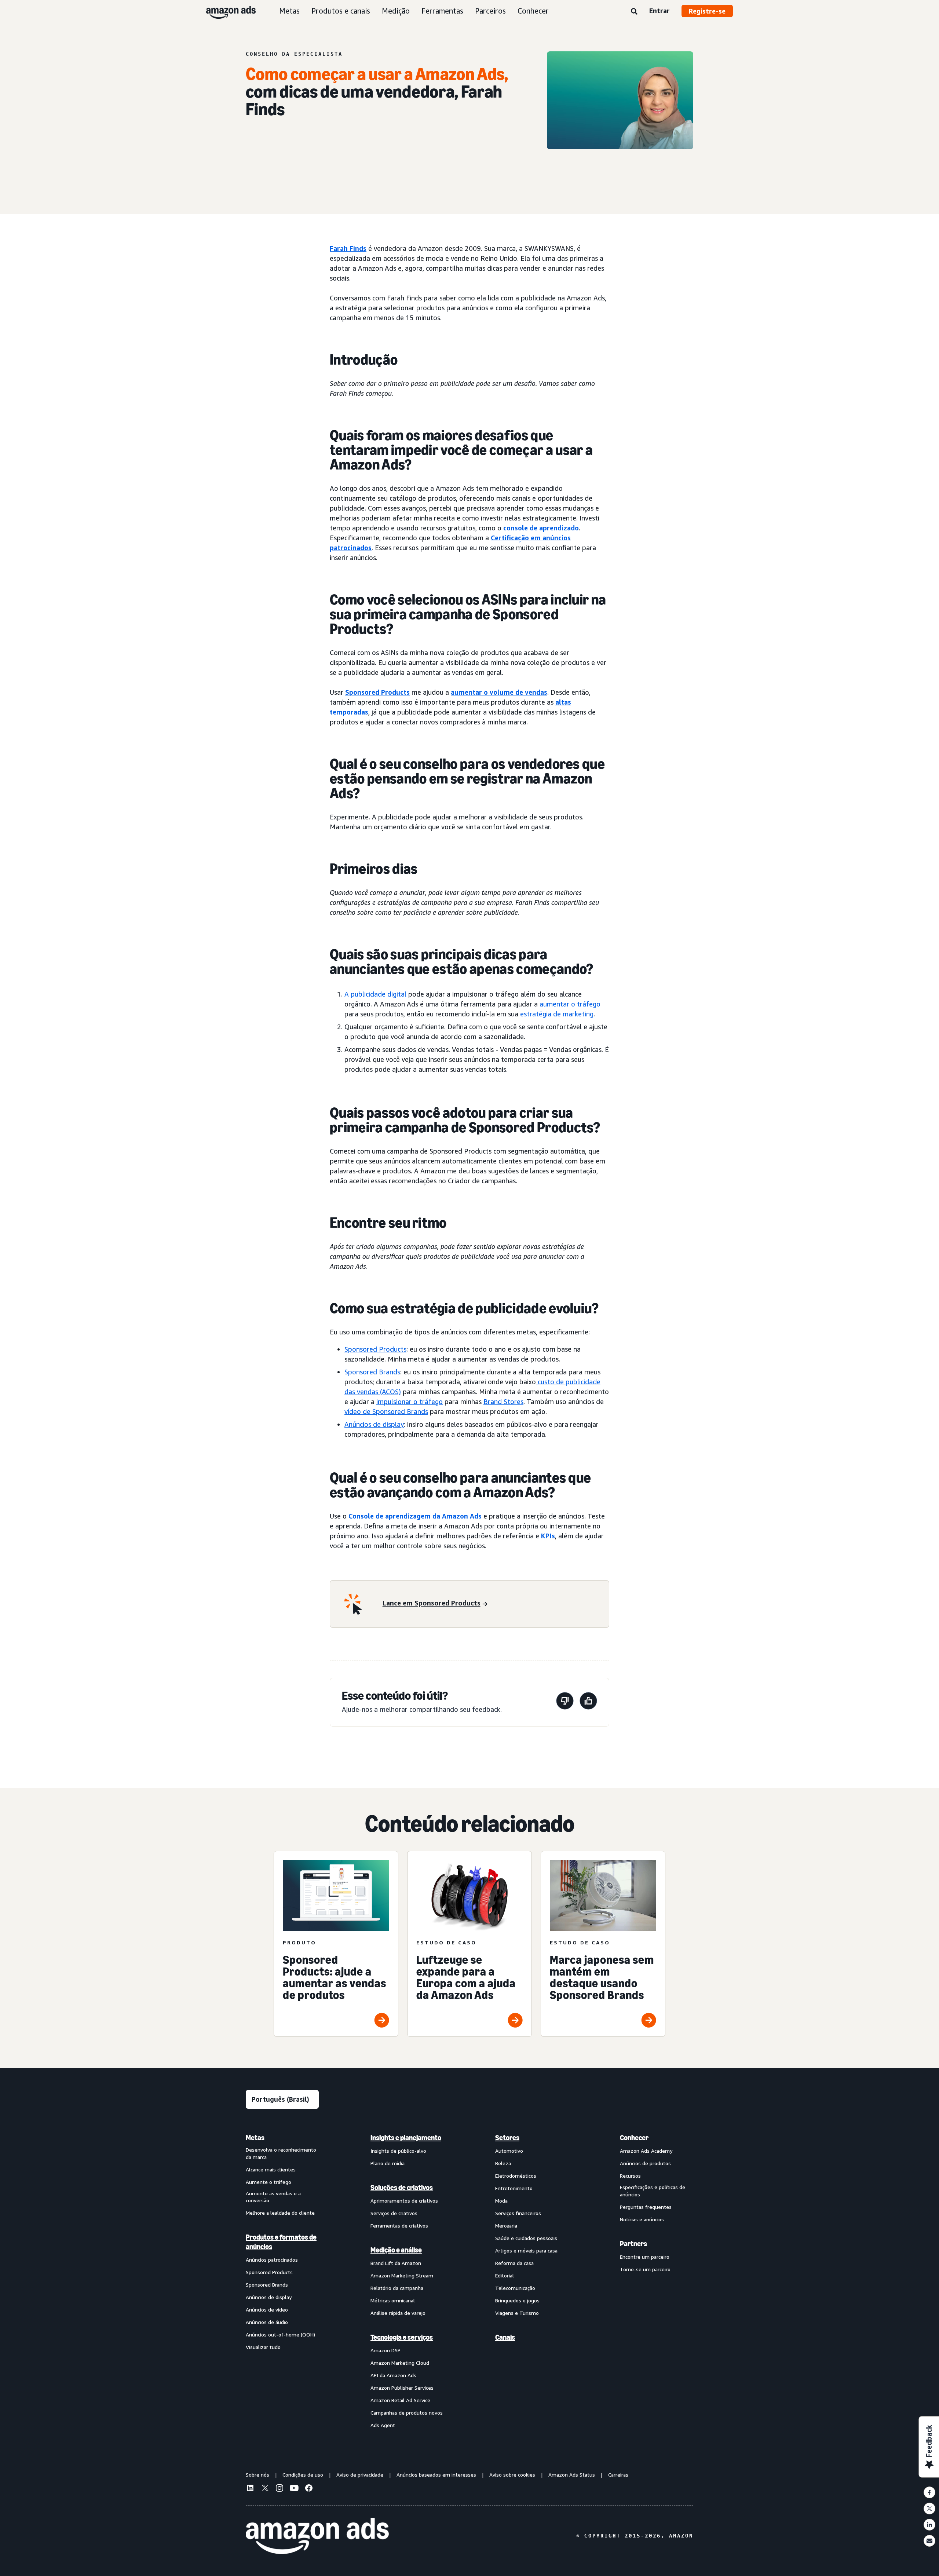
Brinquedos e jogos (517, 2300)
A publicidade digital (375, 994)
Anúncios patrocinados (272, 2260)
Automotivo (509, 2151)
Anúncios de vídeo (267, 2310)
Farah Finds (348, 248)
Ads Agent (383, 2425)
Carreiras (618, 2475)
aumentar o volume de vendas (499, 692)
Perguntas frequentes (646, 2207)
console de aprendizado (541, 528)
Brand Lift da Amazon (396, 2263)
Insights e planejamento (406, 2138)
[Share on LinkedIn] (929, 2525)
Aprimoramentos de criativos (404, 2201)
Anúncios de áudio (267, 2322)
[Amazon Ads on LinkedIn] (250, 2489)
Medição (396, 11)
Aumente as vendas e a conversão (273, 2197)
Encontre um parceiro (645, 2257)
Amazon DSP (386, 2350)
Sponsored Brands (372, 1372)
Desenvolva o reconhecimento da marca (281, 2153)
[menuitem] (282, 2281)
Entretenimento (514, 2188)
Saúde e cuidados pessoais (526, 2238)
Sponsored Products (377, 692)
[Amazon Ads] (225, 11)
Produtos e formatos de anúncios (281, 2242)
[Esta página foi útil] (588, 1702)
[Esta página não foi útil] (565, 1702)
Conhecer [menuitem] (634, 2138)
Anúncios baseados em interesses (436, 2475)
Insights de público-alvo (398, 2151)
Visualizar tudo (263, 2347)
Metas (289, 11)
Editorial (505, 2275)
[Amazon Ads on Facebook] (309, 2489)
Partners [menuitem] (633, 2244)
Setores (507, 2138)
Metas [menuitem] (255, 2138)
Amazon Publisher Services (402, 2388)
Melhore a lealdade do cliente (280, 2213)
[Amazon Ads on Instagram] (279, 2489)
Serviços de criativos (394, 2213)
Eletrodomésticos (516, 2176)
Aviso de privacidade (360, 2475)
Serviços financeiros (518, 2213)
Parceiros (490, 11)
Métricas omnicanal (393, 2300)
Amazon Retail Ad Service (400, 2400)
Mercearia (506, 2226)
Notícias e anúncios (642, 2219)
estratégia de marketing (557, 1014)
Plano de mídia (388, 2163)
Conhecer (533, 11)
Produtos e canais (341, 11)
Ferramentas (442, 11)
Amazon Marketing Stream (402, 2275)
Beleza (503, 2163)
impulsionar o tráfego (410, 1402)
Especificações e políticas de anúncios (653, 2191)
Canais (505, 2337)
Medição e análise (396, 2250)
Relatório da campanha (397, 2288)
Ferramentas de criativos (399, 2226)
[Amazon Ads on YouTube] (294, 2489)
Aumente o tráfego (268, 2182)
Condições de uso (303, 2475)
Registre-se (707, 11)
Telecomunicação (515, 2288)
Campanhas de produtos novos (407, 2413)
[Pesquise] (634, 12)
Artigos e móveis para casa (526, 2250)
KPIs (548, 1536)
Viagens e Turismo (517, 2313)
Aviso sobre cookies (512, 2475)
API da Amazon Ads (393, 2375)
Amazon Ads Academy (646, 2151)
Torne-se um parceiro (645, 2269)
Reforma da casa (514, 2263)
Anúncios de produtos (645, 2163)
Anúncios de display (374, 1424)
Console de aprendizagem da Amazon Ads (415, 1516)
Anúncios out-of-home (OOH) (280, 2334)
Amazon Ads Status (572, 2475)
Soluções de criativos (402, 2188)
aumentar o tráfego (570, 1004)
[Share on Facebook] (929, 2492)
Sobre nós (257, 2475)
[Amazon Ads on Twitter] (265, 2489)
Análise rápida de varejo (398, 2313)
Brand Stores (503, 1402)
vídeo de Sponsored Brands (386, 1411)
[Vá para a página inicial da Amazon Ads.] (317, 2536)
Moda (501, 2201)
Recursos (630, 2176)
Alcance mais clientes (271, 2169)
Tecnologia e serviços (402, 2337)
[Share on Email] (929, 2541)
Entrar (660, 11)
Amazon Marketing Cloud (400, 2363)
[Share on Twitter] (929, 2509)
